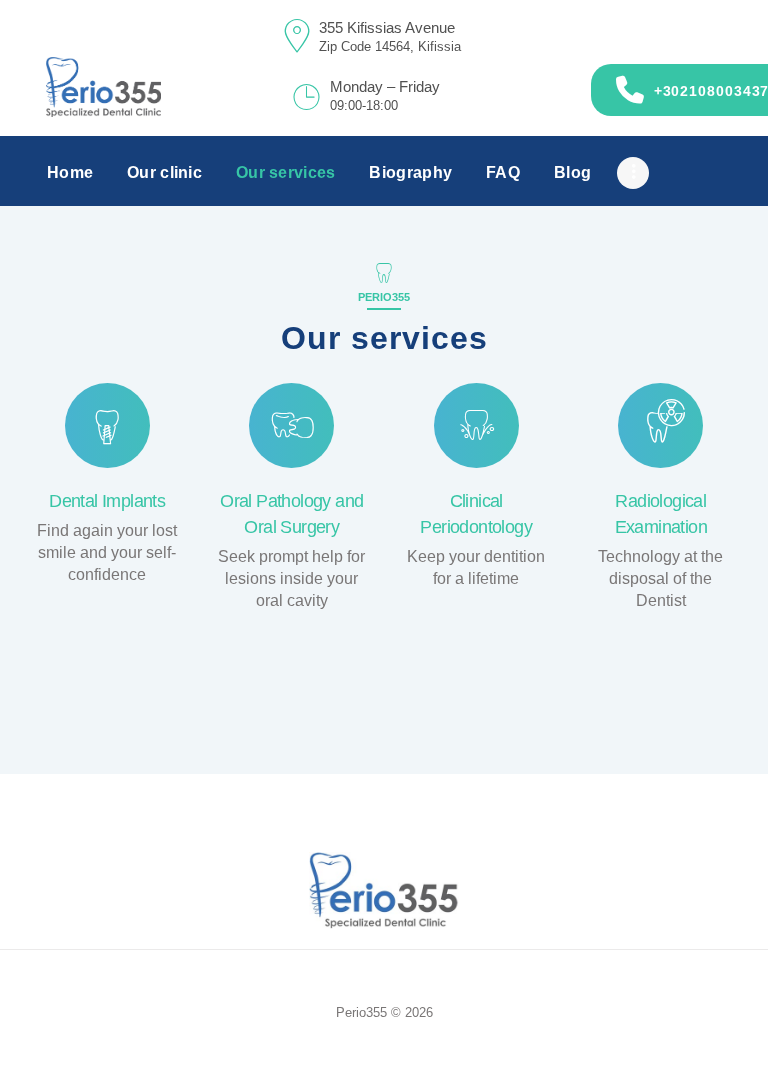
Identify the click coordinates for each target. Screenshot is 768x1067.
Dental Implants (107, 501)
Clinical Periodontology (476, 514)
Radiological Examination (661, 514)
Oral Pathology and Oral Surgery (291, 514)
